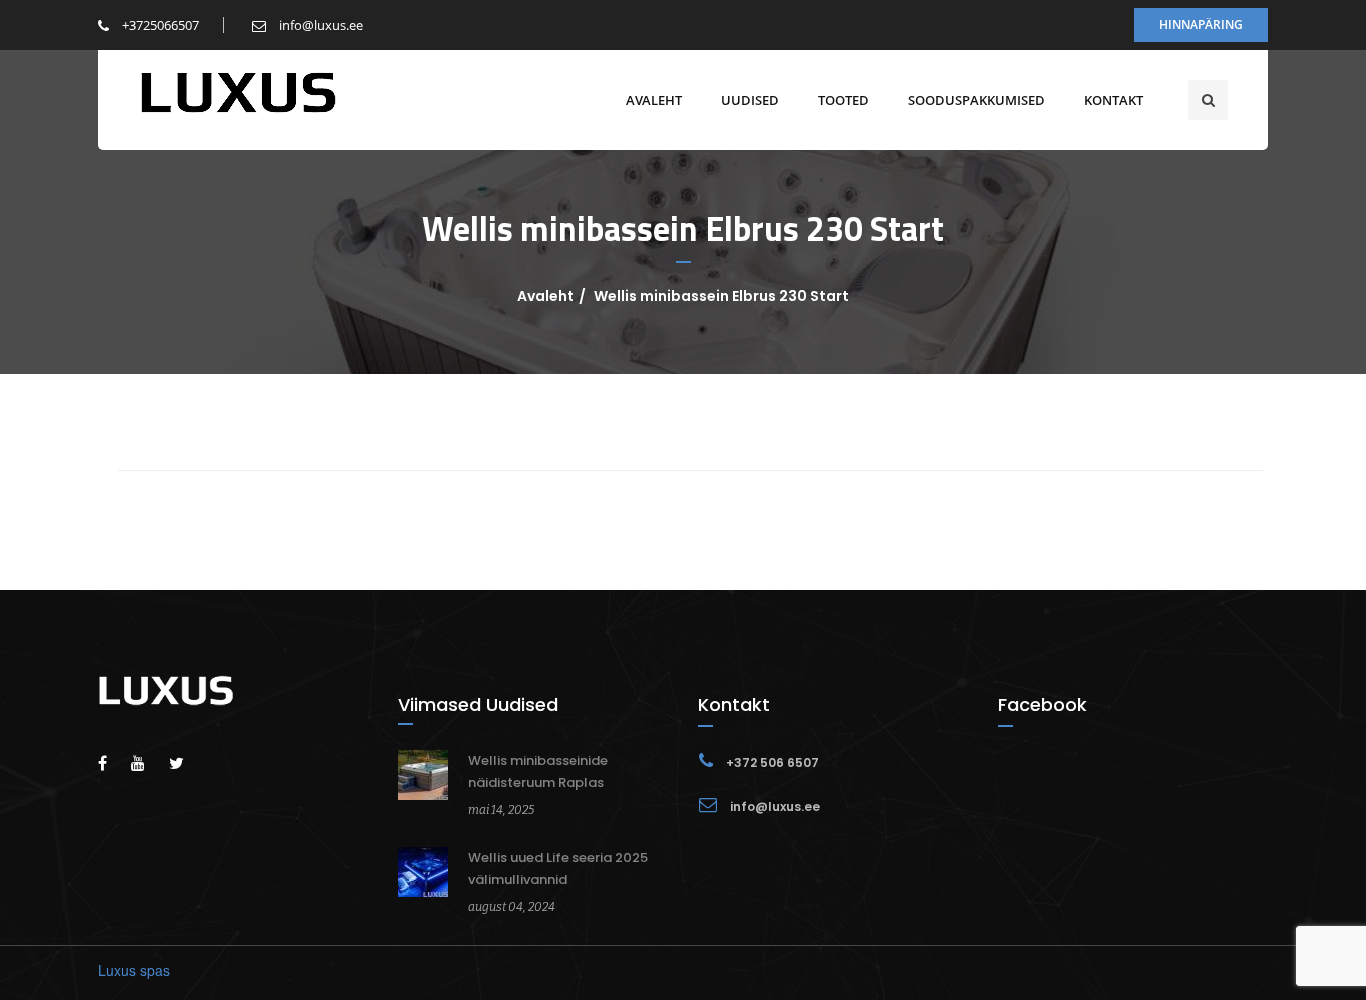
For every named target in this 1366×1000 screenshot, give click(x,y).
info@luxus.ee (319, 25)
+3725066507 (159, 25)
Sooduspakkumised (976, 100)
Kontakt (1113, 100)
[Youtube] (148, 762)
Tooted (843, 100)
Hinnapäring (1201, 24)
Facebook (1042, 704)
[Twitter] (186, 762)
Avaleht (654, 100)
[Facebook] (112, 762)
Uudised (750, 100)
